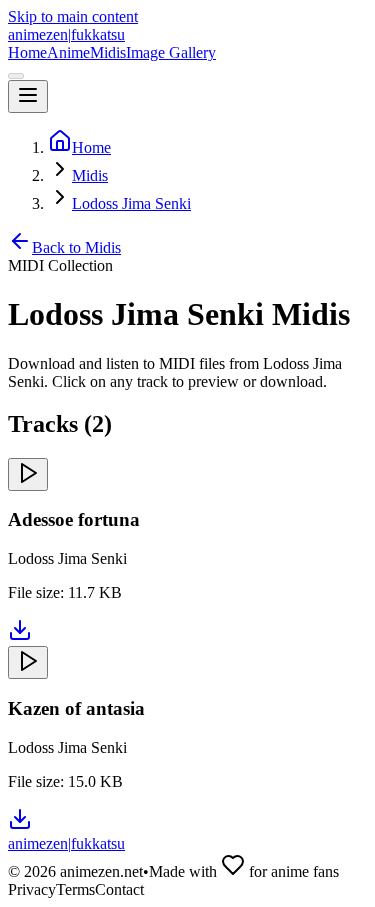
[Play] (28, 474)
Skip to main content (73, 16)
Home (27, 52)
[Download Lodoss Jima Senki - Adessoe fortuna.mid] (20, 636)
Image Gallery (171, 52)
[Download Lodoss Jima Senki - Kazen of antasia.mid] (20, 825)
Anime (68, 52)
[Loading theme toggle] (16, 76)
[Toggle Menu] (28, 96)
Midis (108, 52)
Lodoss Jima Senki (131, 203)
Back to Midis (76, 247)
